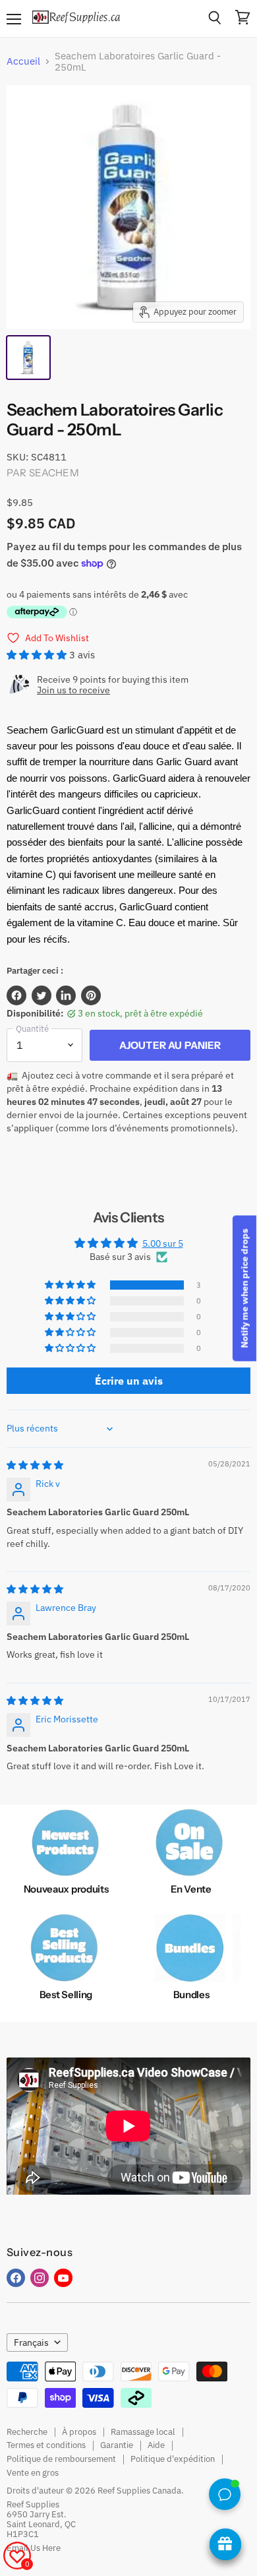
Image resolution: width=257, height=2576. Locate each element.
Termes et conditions (46, 2445)
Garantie (117, 2445)
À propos (79, 2432)
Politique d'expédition (173, 2459)
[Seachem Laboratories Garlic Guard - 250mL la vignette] (28, 358)
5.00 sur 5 (163, 1243)
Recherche (27, 2432)
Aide (156, 2445)
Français (31, 2342)
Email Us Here (34, 2548)
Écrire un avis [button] (129, 1381)
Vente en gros (33, 2473)
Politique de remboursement (61, 2459)
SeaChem (54, 473)
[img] (35, 1465)
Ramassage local (143, 2432)
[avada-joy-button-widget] (225, 2544)
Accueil (23, 61)
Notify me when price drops (244, 1288)
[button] (38, 655)
